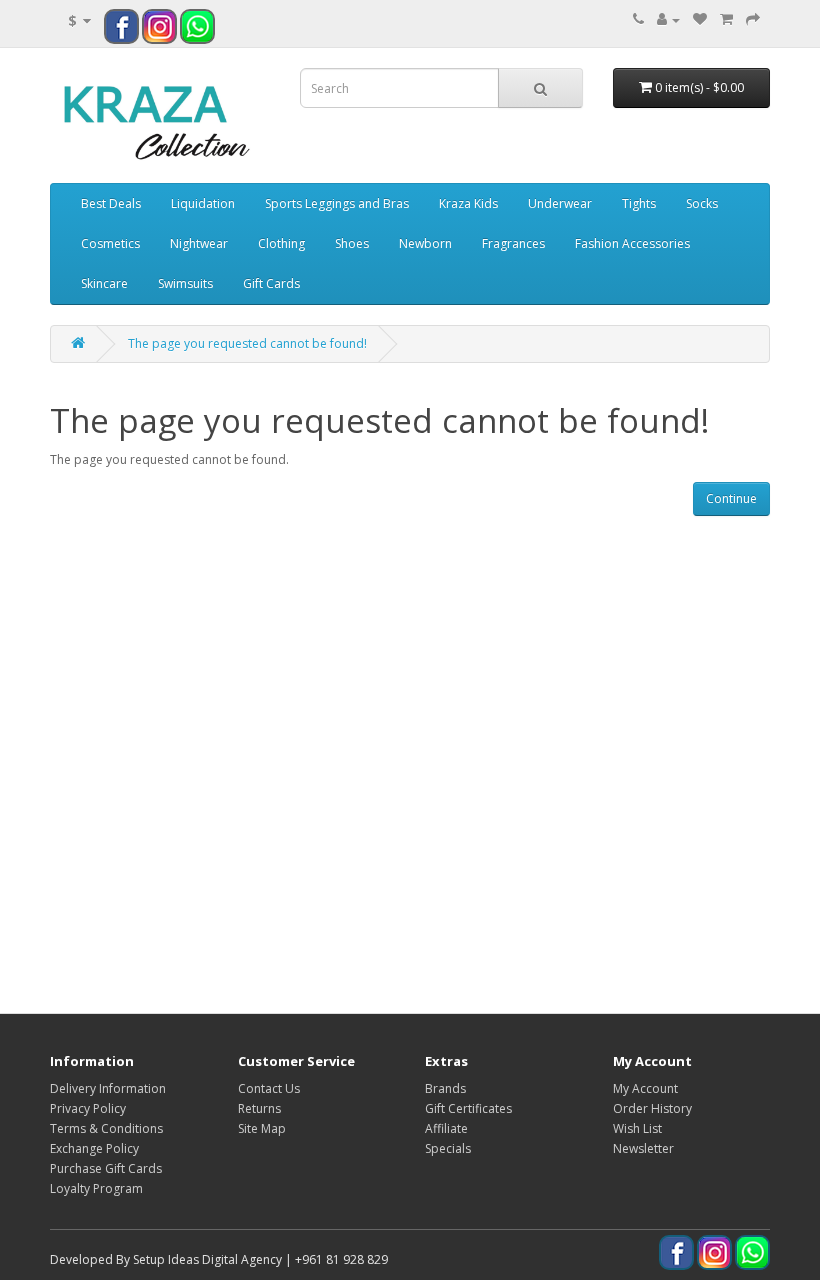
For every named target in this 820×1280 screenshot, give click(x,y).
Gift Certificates (468, 1108)
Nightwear (199, 243)
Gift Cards (271, 283)
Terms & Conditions (106, 1128)
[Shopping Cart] (726, 19)
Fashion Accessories (632, 243)
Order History (652, 1108)
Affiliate (446, 1128)
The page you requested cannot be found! (247, 343)
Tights (639, 203)
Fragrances (513, 243)
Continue (731, 498)
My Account (645, 1088)
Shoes (352, 243)
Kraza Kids (468, 203)
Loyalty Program (96, 1188)
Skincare (104, 283)
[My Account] (668, 19)
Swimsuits (185, 283)
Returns (259, 1108)
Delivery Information (108, 1088)
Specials (448, 1148)
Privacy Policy (88, 1108)
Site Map (262, 1128)
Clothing (281, 243)
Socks (702, 203)
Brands (445, 1088)
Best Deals (111, 203)
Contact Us (269, 1088)
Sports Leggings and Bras (337, 203)
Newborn (425, 243)
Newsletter (643, 1148)
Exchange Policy (94, 1148)
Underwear (560, 203)
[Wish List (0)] (700, 19)
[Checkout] (753, 19)
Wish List (637, 1128)
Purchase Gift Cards (106, 1168)
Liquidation (203, 203)
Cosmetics (110, 243)
